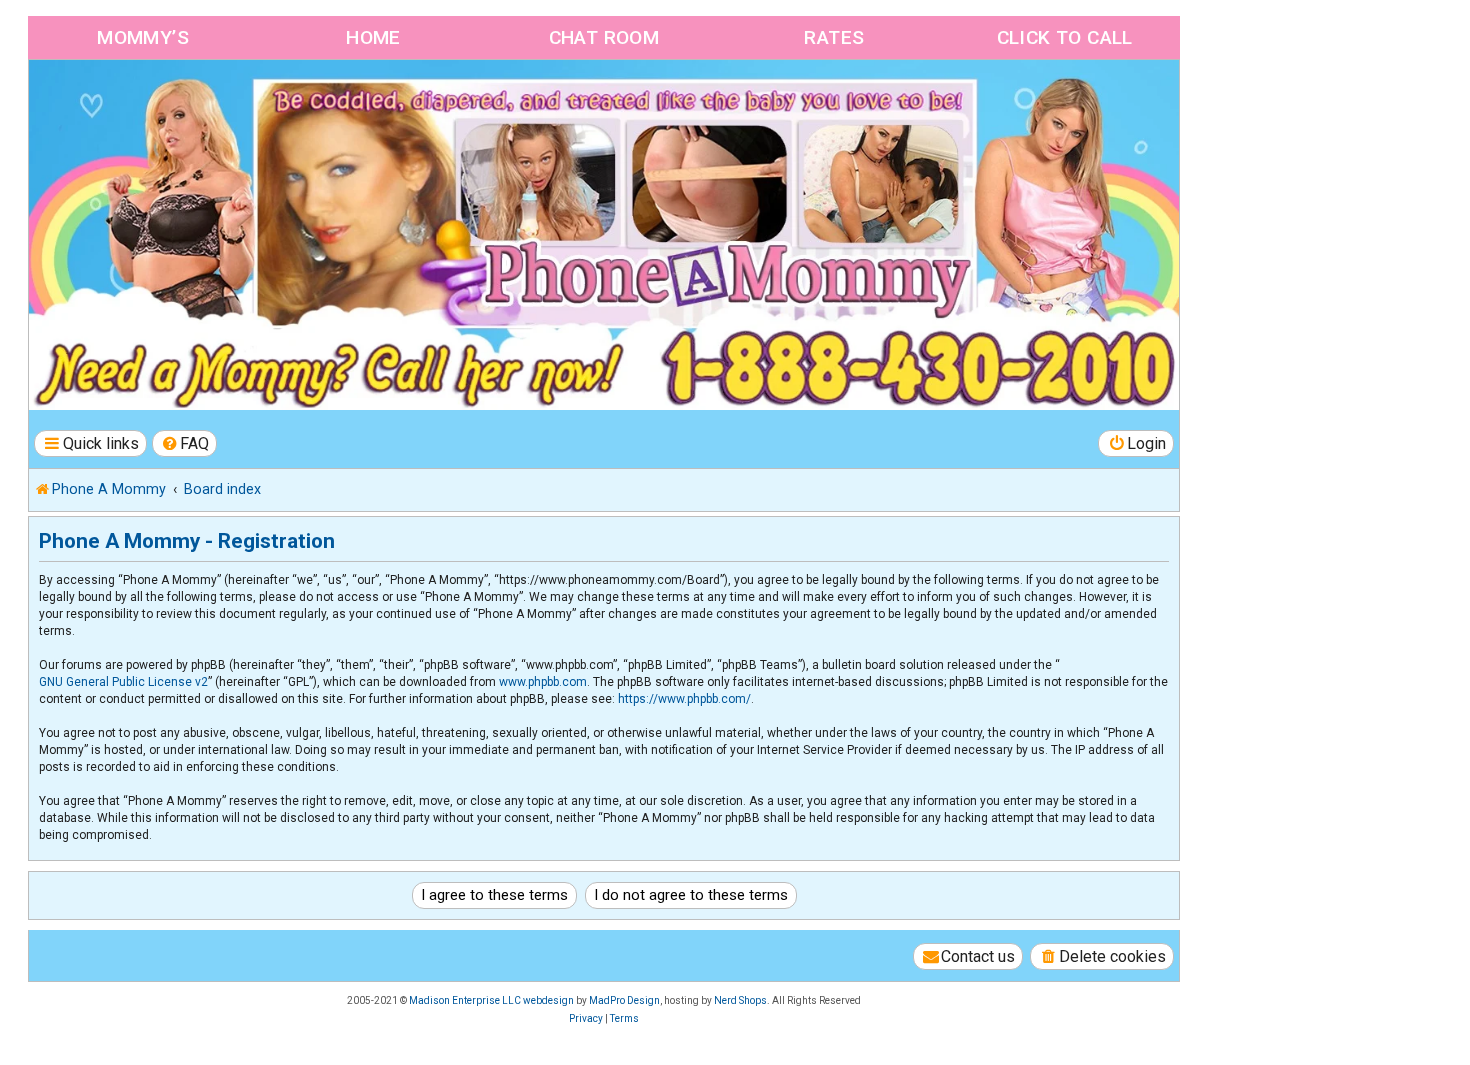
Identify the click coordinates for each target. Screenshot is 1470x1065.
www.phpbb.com (543, 682)
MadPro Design (624, 1000)
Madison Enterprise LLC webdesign (491, 1000)
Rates (834, 37)
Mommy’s (143, 37)
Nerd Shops (740, 1000)
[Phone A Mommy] (143, 102)
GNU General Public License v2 (123, 682)
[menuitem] (185, 443)
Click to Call (1065, 37)
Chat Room (604, 37)
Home (373, 37)
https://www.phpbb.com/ (684, 699)
